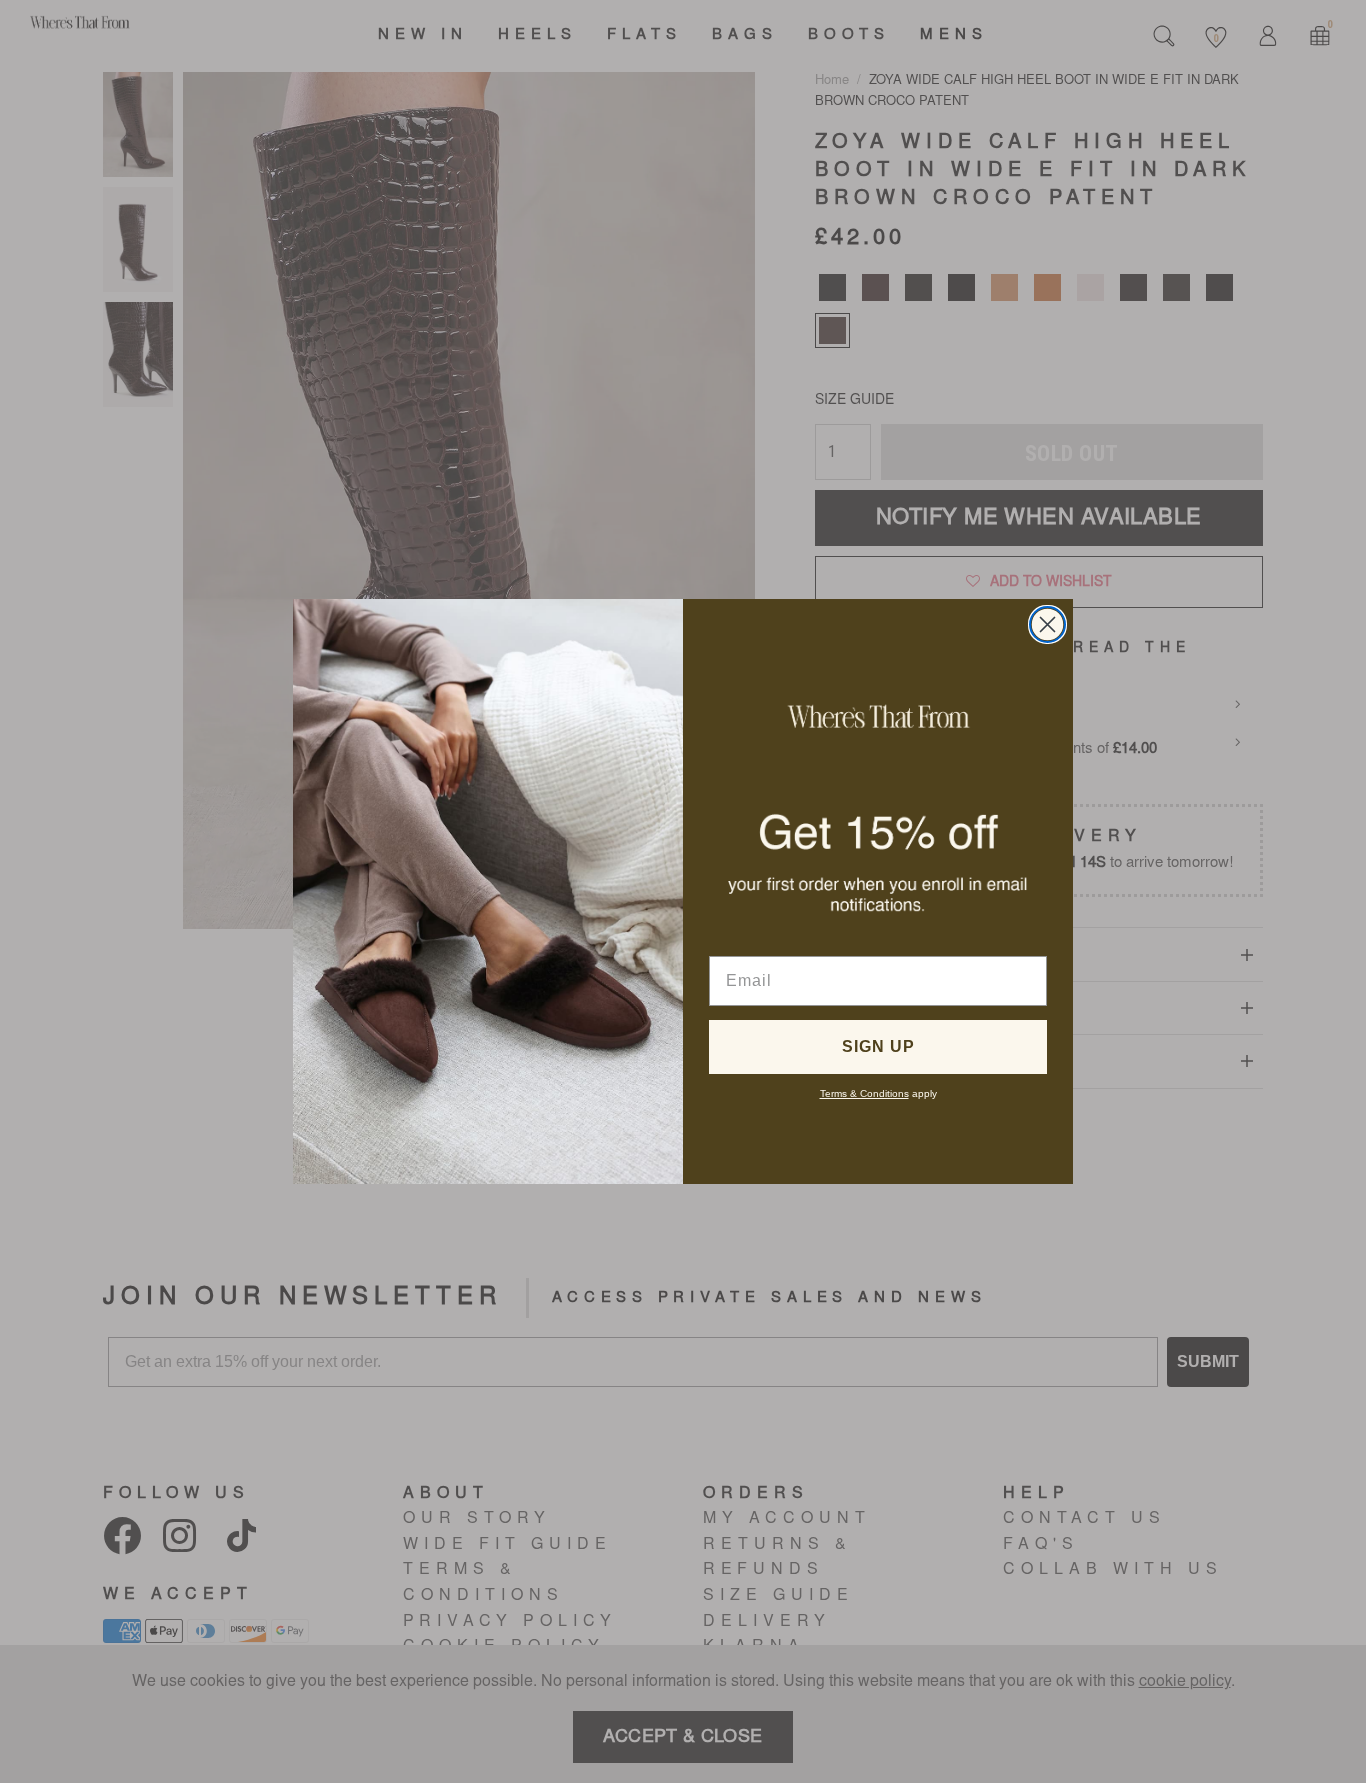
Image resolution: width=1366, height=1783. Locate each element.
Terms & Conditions (864, 1093)
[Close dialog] (1047, 624)
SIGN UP (878, 1046)
